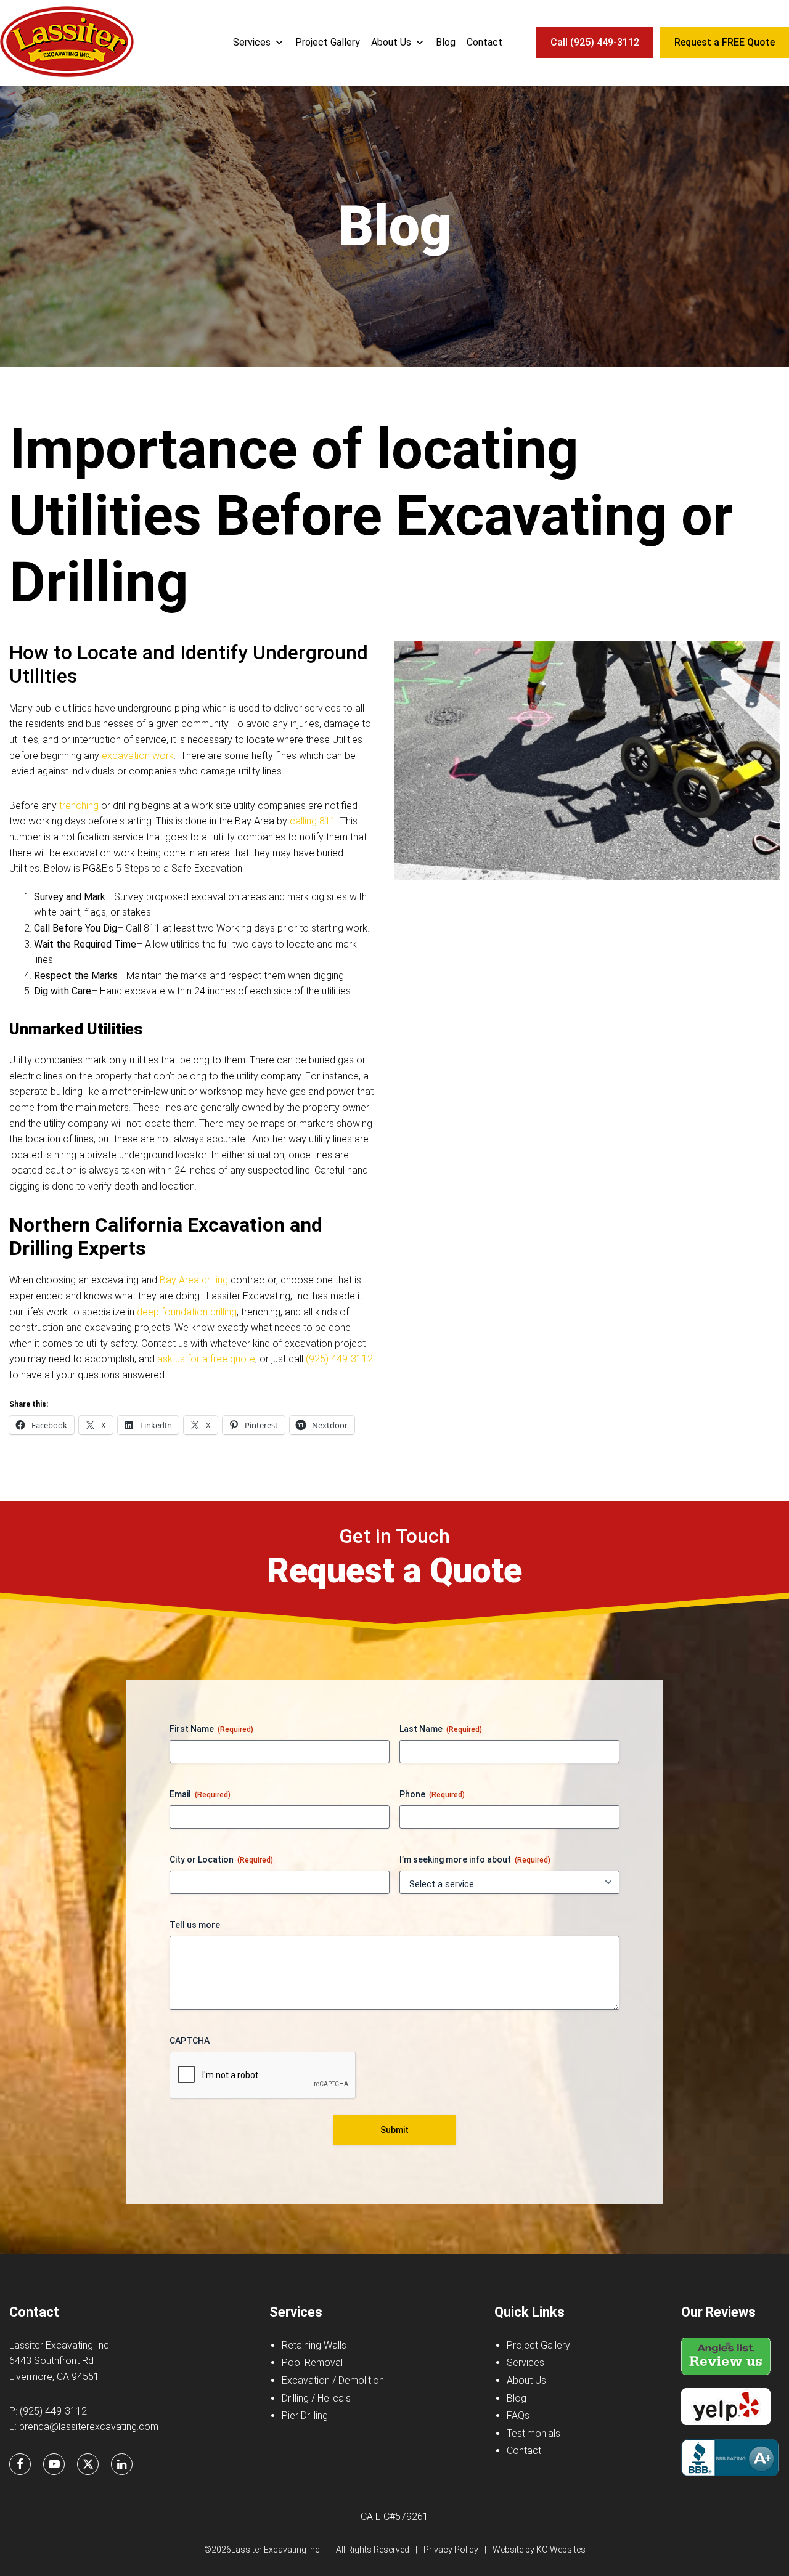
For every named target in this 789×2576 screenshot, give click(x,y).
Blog (446, 42)
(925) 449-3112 (339, 1359)
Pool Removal (312, 2363)
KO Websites (561, 2550)
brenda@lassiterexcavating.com (89, 2427)
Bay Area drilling (194, 1280)
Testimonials (533, 2433)
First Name (211, 1729)
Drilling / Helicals (316, 2398)
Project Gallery (328, 42)
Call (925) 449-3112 (595, 42)
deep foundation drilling (187, 1312)
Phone (432, 1794)
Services (252, 42)
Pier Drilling (305, 2416)
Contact (484, 42)
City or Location (221, 1859)
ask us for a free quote (206, 1359)
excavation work (138, 756)
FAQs (518, 2416)
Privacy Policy (451, 2550)
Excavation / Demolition (333, 2380)
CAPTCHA (190, 2041)
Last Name (441, 1729)
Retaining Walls (314, 2345)
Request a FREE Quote (725, 42)
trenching (79, 806)
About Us (391, 42)
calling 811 (313, 821)
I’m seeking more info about (475, 1859)
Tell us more (195, 1925)
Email (200, 1794)
